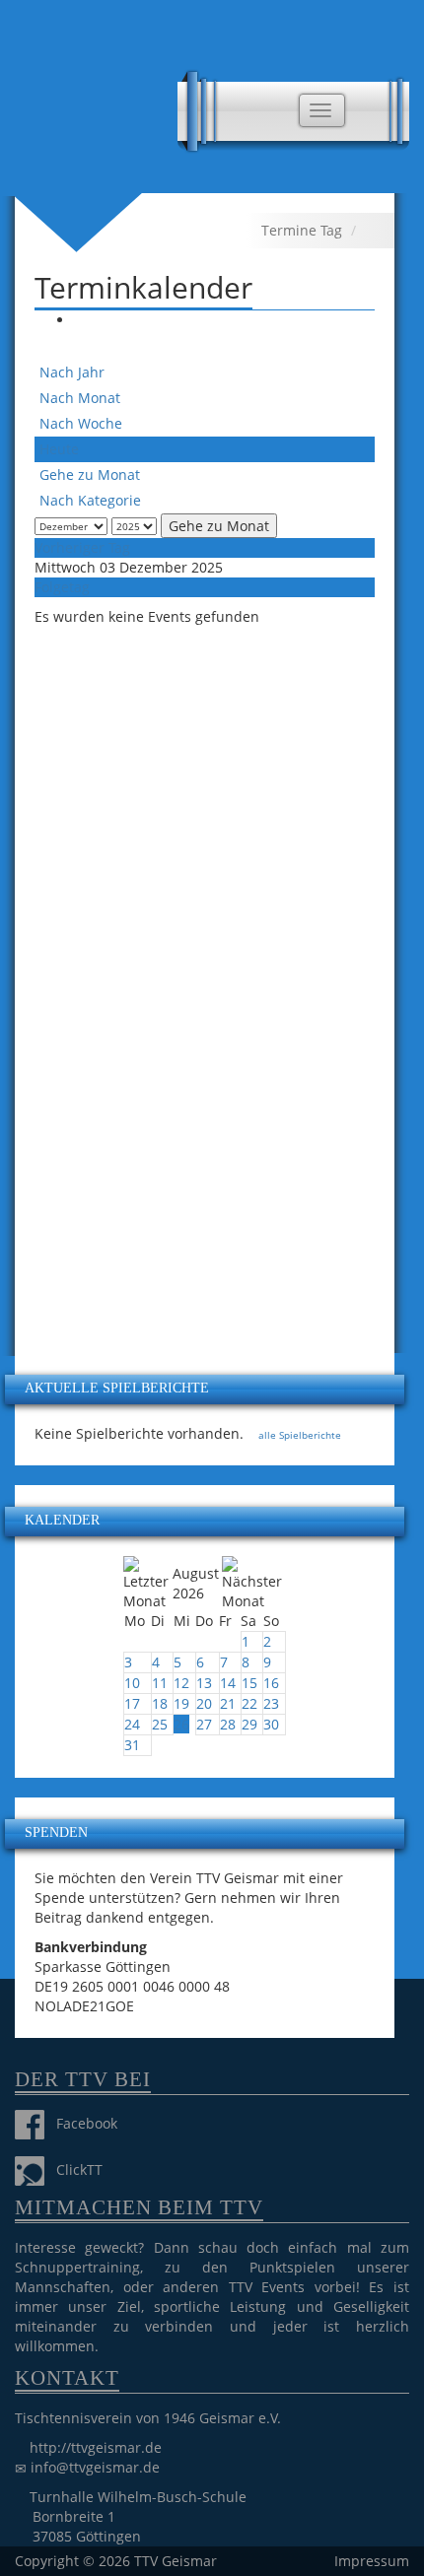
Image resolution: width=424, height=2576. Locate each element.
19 (181, 1703)
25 (160, 1724)
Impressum (372, 2561)
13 (204, 1683)
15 (249, 1683)
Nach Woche (81, 423)
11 (160, 1683)
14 (228, 1683)
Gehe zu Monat (90, 475)
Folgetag (62, 587)
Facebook (81, 2123)
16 (271, 1683)
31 (132, 1745)
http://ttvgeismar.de (96, 2447)
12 (181, 1683)
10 (132, 1683)
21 (228, 1703)
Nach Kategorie (90, 500)
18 (160, 1703)
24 (132, 1724)
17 (132, 1703)
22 (249, 1703)
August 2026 (196, 1583)
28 (228, 1724)
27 (204, 1724)
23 (271, 1703)
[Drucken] (83, 320)
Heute (59, 449)
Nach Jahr (72, 372)
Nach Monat (80, 398)
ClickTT (73, 2169)
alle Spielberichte (298, 1435)
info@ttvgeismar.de (95, 2467)
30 (271, 1724)
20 (204, 1703)
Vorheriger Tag (82, 547)
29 (249, 1724)
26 (181, 1724)
